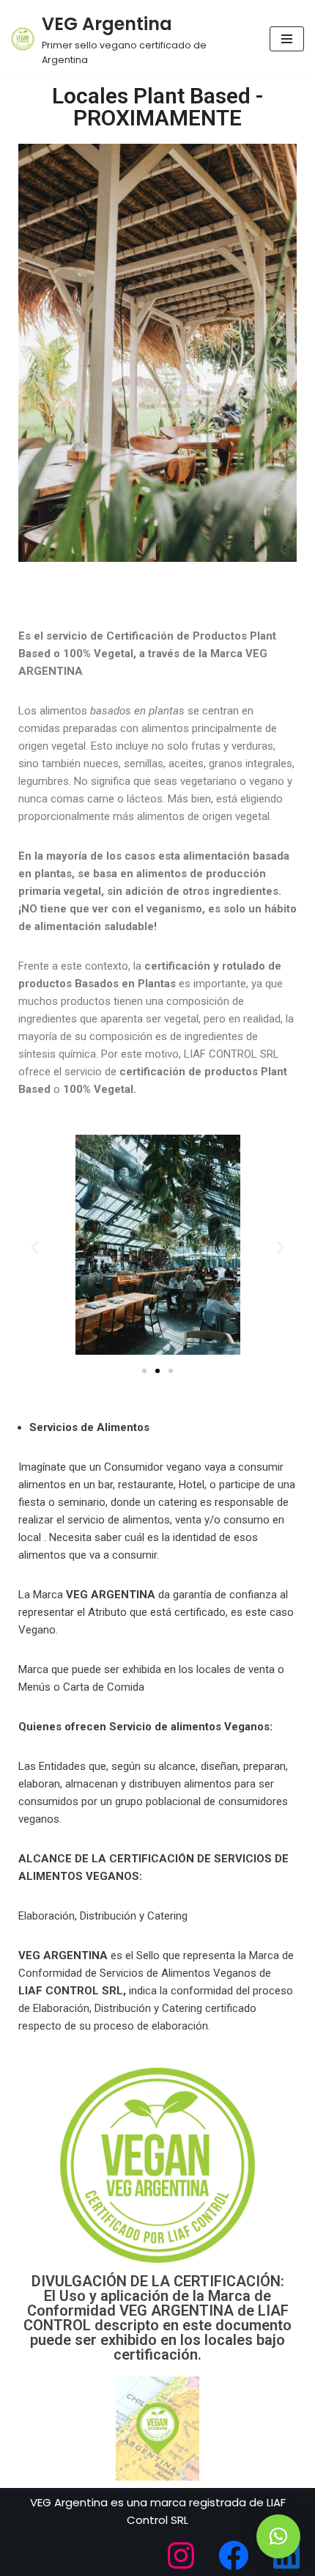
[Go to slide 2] (157, 1371)
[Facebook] (234, 2555)
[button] (35, 1247)
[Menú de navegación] (287, 39)
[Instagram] (181, 2555)
